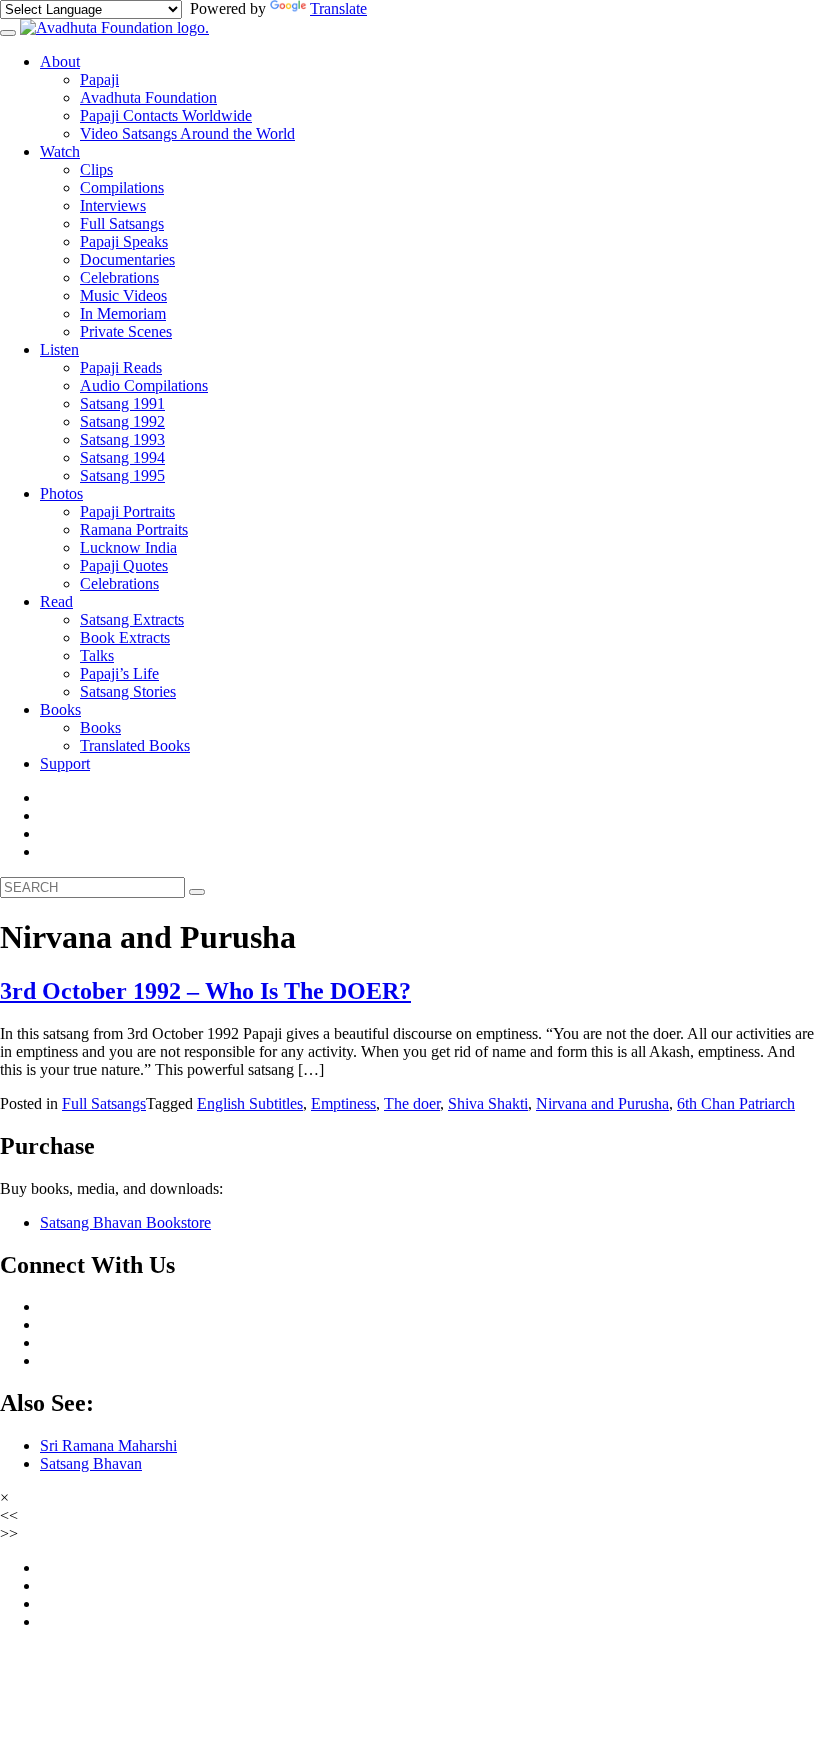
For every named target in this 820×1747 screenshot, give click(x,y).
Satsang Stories (128, 691)
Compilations (122, 187)
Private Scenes (126, 331)
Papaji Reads (121, 367)
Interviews (113, 205)
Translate (338, 8)
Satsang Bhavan (91, 1463)
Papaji (99, 79)
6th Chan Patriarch (736, 1103)
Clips (96, 169)
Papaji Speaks (124, 241)
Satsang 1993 (122, 439)
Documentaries (127, 259)
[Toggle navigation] (8, 33)
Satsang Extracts (132, 619)
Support (65, 763)
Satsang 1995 (122, 475)
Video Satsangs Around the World (187, 133)
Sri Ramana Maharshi (108, 1445)
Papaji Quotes (124, 565)
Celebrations (119, 277)
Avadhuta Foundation (148, 97)
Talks (97, 655)
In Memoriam (123, 313)
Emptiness (343, 1103)
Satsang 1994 (122, 457)
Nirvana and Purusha (602, 1103)
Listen (59, 349)
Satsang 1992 (122, 421)
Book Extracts (125, 637)
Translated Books (135, 745)
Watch (60, 151)
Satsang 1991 (122, 403)
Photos (61, 493)
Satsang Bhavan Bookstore (125, 1222)
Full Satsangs (122, 223)
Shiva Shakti (488, 1103)
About (60, 61)
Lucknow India (128, 547)
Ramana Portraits (134, 529)
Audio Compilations (144, 385)
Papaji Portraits (127, 511)
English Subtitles (250, 1103)
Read (56, 601)
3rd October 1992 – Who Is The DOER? (205, 991)
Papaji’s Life (119, 673)
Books (60, 709)
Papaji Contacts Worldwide (166, 115)
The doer (412, 1103)
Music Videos (123, 295)
